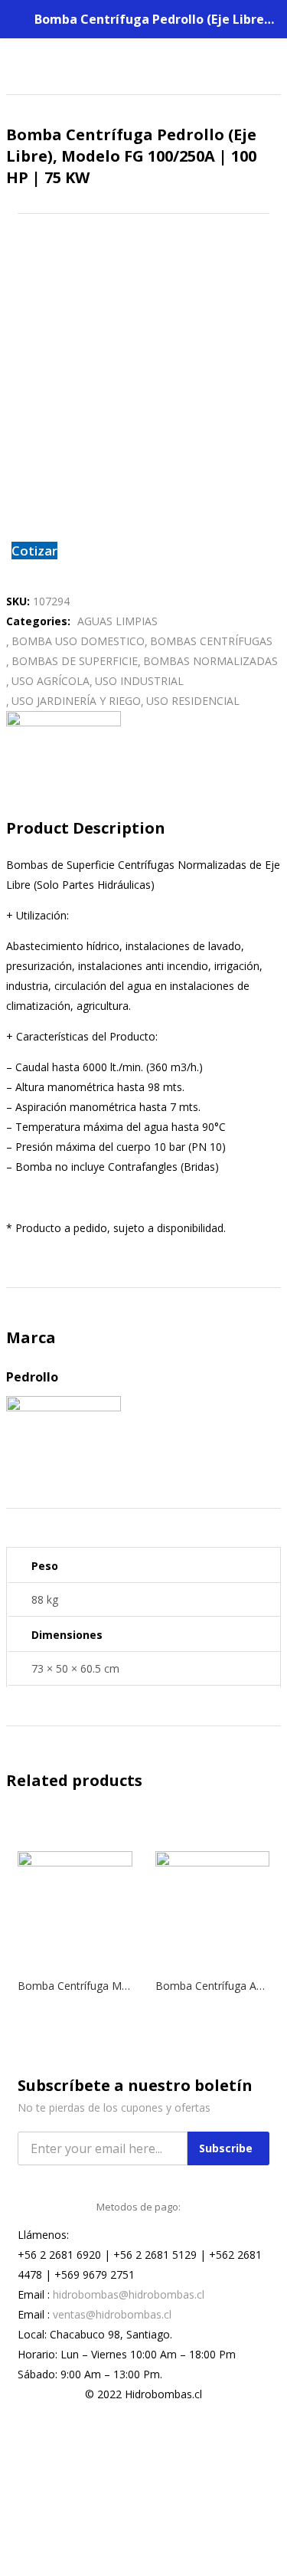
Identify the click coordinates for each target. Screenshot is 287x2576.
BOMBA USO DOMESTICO (78, 641)
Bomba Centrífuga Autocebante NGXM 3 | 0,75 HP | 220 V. (213, 1986)
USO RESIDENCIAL (193, 701)
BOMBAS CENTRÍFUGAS (211, 641)
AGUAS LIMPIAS (117, 621)
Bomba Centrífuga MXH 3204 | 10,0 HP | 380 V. (75, 1986)
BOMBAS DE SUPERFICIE (75, 661)
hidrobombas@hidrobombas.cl (129, 2294)
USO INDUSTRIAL (139, 681)
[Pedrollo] (64, 722)
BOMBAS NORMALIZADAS (210, 661)
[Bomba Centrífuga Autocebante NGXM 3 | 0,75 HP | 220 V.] (213, 1862)
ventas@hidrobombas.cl (112, 2314)
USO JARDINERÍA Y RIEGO (76, 701)
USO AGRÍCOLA (51, 681)
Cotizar (34, 551)
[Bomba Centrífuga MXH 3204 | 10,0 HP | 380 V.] (75, 1862)
